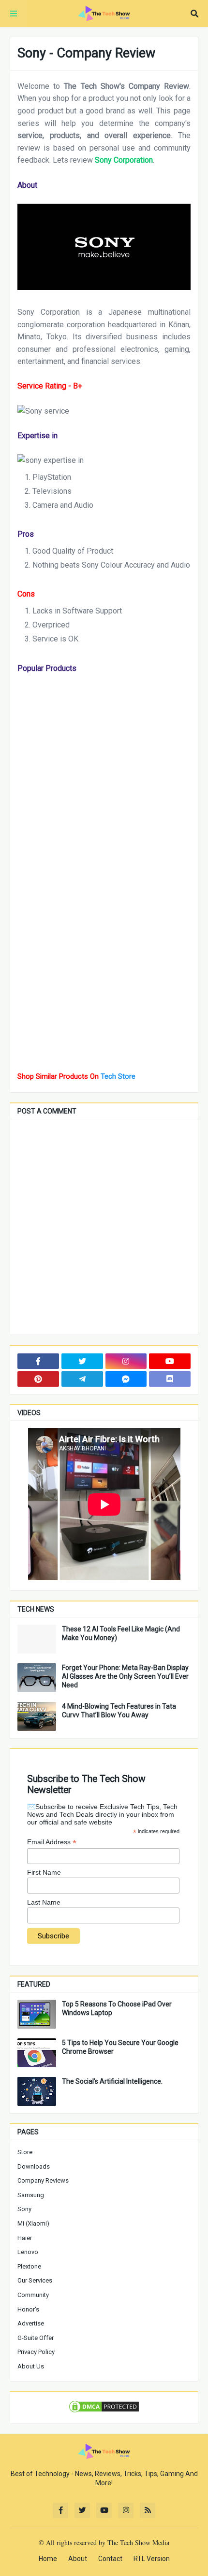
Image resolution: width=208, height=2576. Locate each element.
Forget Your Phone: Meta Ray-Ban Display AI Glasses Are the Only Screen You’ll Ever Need (125, 1676)
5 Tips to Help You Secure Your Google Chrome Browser (120, 2047)
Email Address (52, 1842)
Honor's (28, 2309)
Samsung (31, 2195)
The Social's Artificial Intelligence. (112, 2081)
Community (33, 2295)
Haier (25, 2238)
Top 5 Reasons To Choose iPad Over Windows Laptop (117, 2008)
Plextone (29, 2266)
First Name (44, 1872)
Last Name (44, 1902)
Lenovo (28, 2252)
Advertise (31, 2323)
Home (48, 2559)
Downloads (34, 2166)
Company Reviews (43, 2180)
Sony (24, 2209)
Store (25, 2152)
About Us (31, 2366)
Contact (110, 2559)
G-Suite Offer (36, 2338)
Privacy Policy (36, 2352)
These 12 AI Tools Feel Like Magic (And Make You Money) (121, 1633)
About (78, 2559)
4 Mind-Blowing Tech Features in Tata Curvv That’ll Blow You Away (119, 1711)
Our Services (35, 2280)
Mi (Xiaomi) (33, 2223)
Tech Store (118, 1076)
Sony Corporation (124, 160)
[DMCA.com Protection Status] (104, 2411)
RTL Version (152, 2559)
